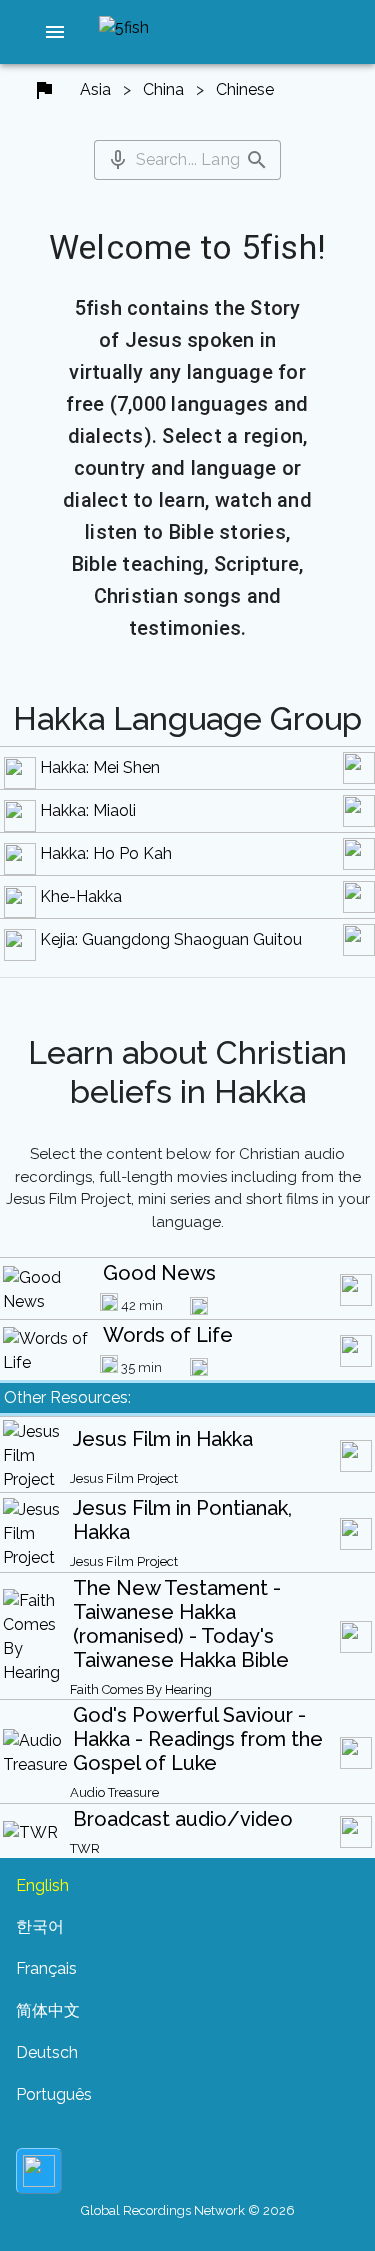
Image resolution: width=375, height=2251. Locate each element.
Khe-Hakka (81, 896)
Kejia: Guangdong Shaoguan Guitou (171, 939)
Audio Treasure (114, 1792)
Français (46, 1968)
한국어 (40, 1926)
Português (54, 2094)
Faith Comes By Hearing (141, 1689)
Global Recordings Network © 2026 (188, 2210)
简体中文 (48, 2010)
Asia (95, 89)
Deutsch (47, 2052)
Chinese (245, 89)
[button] (55, 32)
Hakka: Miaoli (88, 810)
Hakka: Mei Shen (100, 767)
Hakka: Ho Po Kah (106, 853)
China (163, 89)
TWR (85, 1848)
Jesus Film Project (124, 1478)
